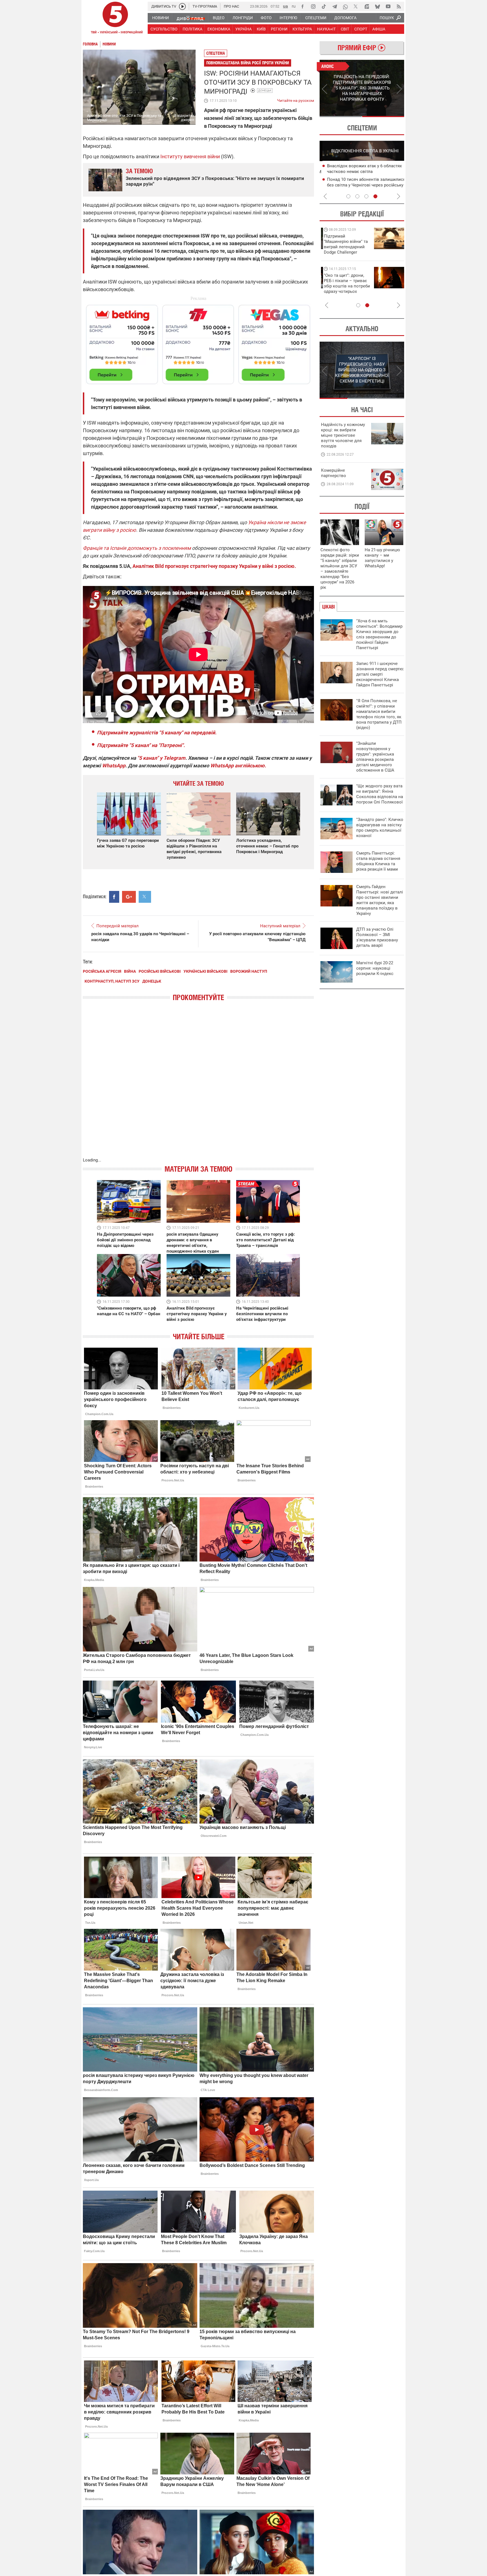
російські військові (160, 971)
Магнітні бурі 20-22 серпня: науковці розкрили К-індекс (375, 968)
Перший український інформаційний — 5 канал (115, 19)
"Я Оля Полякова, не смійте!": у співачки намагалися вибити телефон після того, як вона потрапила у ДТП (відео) (379, 714)
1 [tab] (341, 117)
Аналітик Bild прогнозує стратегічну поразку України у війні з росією (197, 1314)
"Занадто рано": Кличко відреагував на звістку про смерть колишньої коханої (380, 828)
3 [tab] (366, 196)
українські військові (205, 971)
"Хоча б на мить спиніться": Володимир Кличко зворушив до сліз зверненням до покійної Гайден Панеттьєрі (379, 634)
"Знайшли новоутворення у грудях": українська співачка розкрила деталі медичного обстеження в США (375, 757)
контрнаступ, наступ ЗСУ (112, 981)
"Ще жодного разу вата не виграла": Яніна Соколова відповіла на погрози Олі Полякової (380, 794)
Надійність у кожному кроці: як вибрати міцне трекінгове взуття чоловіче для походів (343, 435)
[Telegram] (335, 6)
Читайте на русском (295, 99)
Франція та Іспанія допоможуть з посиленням (137, 548)
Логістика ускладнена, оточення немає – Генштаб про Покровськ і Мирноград (267, 846)
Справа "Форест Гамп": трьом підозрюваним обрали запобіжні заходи (367, 172)
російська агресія (102, 971)
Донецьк (265, 90)
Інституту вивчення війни (190, 156)
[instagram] (313, 6)
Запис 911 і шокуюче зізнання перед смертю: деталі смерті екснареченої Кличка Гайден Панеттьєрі (380, 674)
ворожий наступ (249, 971)
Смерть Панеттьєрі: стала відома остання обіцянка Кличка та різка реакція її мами (378, 861)
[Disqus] (198, 1085)
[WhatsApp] (345, 6)
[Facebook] (302, 6)
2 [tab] (383, 117)
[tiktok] (324, 6)
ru (294, 6)
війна (130, 971)
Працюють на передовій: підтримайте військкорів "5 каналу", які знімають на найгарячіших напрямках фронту (363, 252)
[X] (356, 6)
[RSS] (399, 6)
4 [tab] (375, 196)
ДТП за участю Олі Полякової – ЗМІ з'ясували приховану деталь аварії (377, 937)
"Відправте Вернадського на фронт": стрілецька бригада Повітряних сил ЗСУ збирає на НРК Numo (360, 289)
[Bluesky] (377, 6)
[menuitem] (160, 18)
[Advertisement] (198, 342)
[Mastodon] (367, 6)
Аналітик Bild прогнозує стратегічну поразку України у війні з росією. (214, 566)
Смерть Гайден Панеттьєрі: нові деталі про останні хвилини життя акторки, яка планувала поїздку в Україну (380, 900)
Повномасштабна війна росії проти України (248, 63)
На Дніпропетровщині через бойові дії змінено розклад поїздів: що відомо (125, 1240)
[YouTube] (388, 6)
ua (285, 6)
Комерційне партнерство (334, 473)
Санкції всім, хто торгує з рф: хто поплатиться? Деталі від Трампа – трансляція (265, 1240)
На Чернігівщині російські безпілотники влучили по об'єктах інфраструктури (262, 1314)
